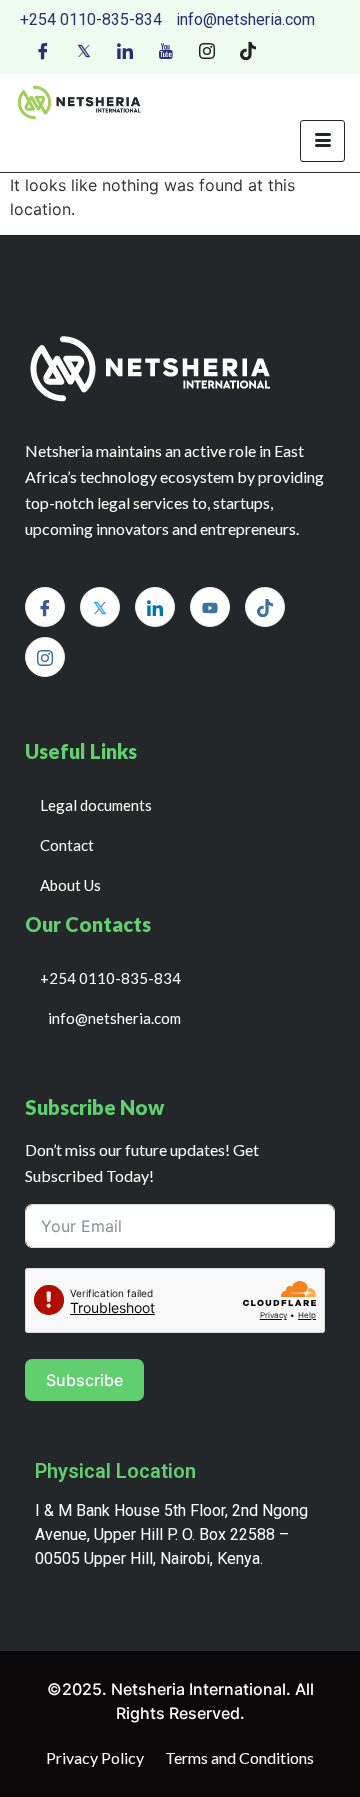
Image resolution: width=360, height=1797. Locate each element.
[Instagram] (207, 49)
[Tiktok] (248, 49)
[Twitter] (84, 49)
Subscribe (84, 1380)
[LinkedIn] (125, 49)
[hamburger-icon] (322, 141)
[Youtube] (166, 49)
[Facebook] (43, 49)
